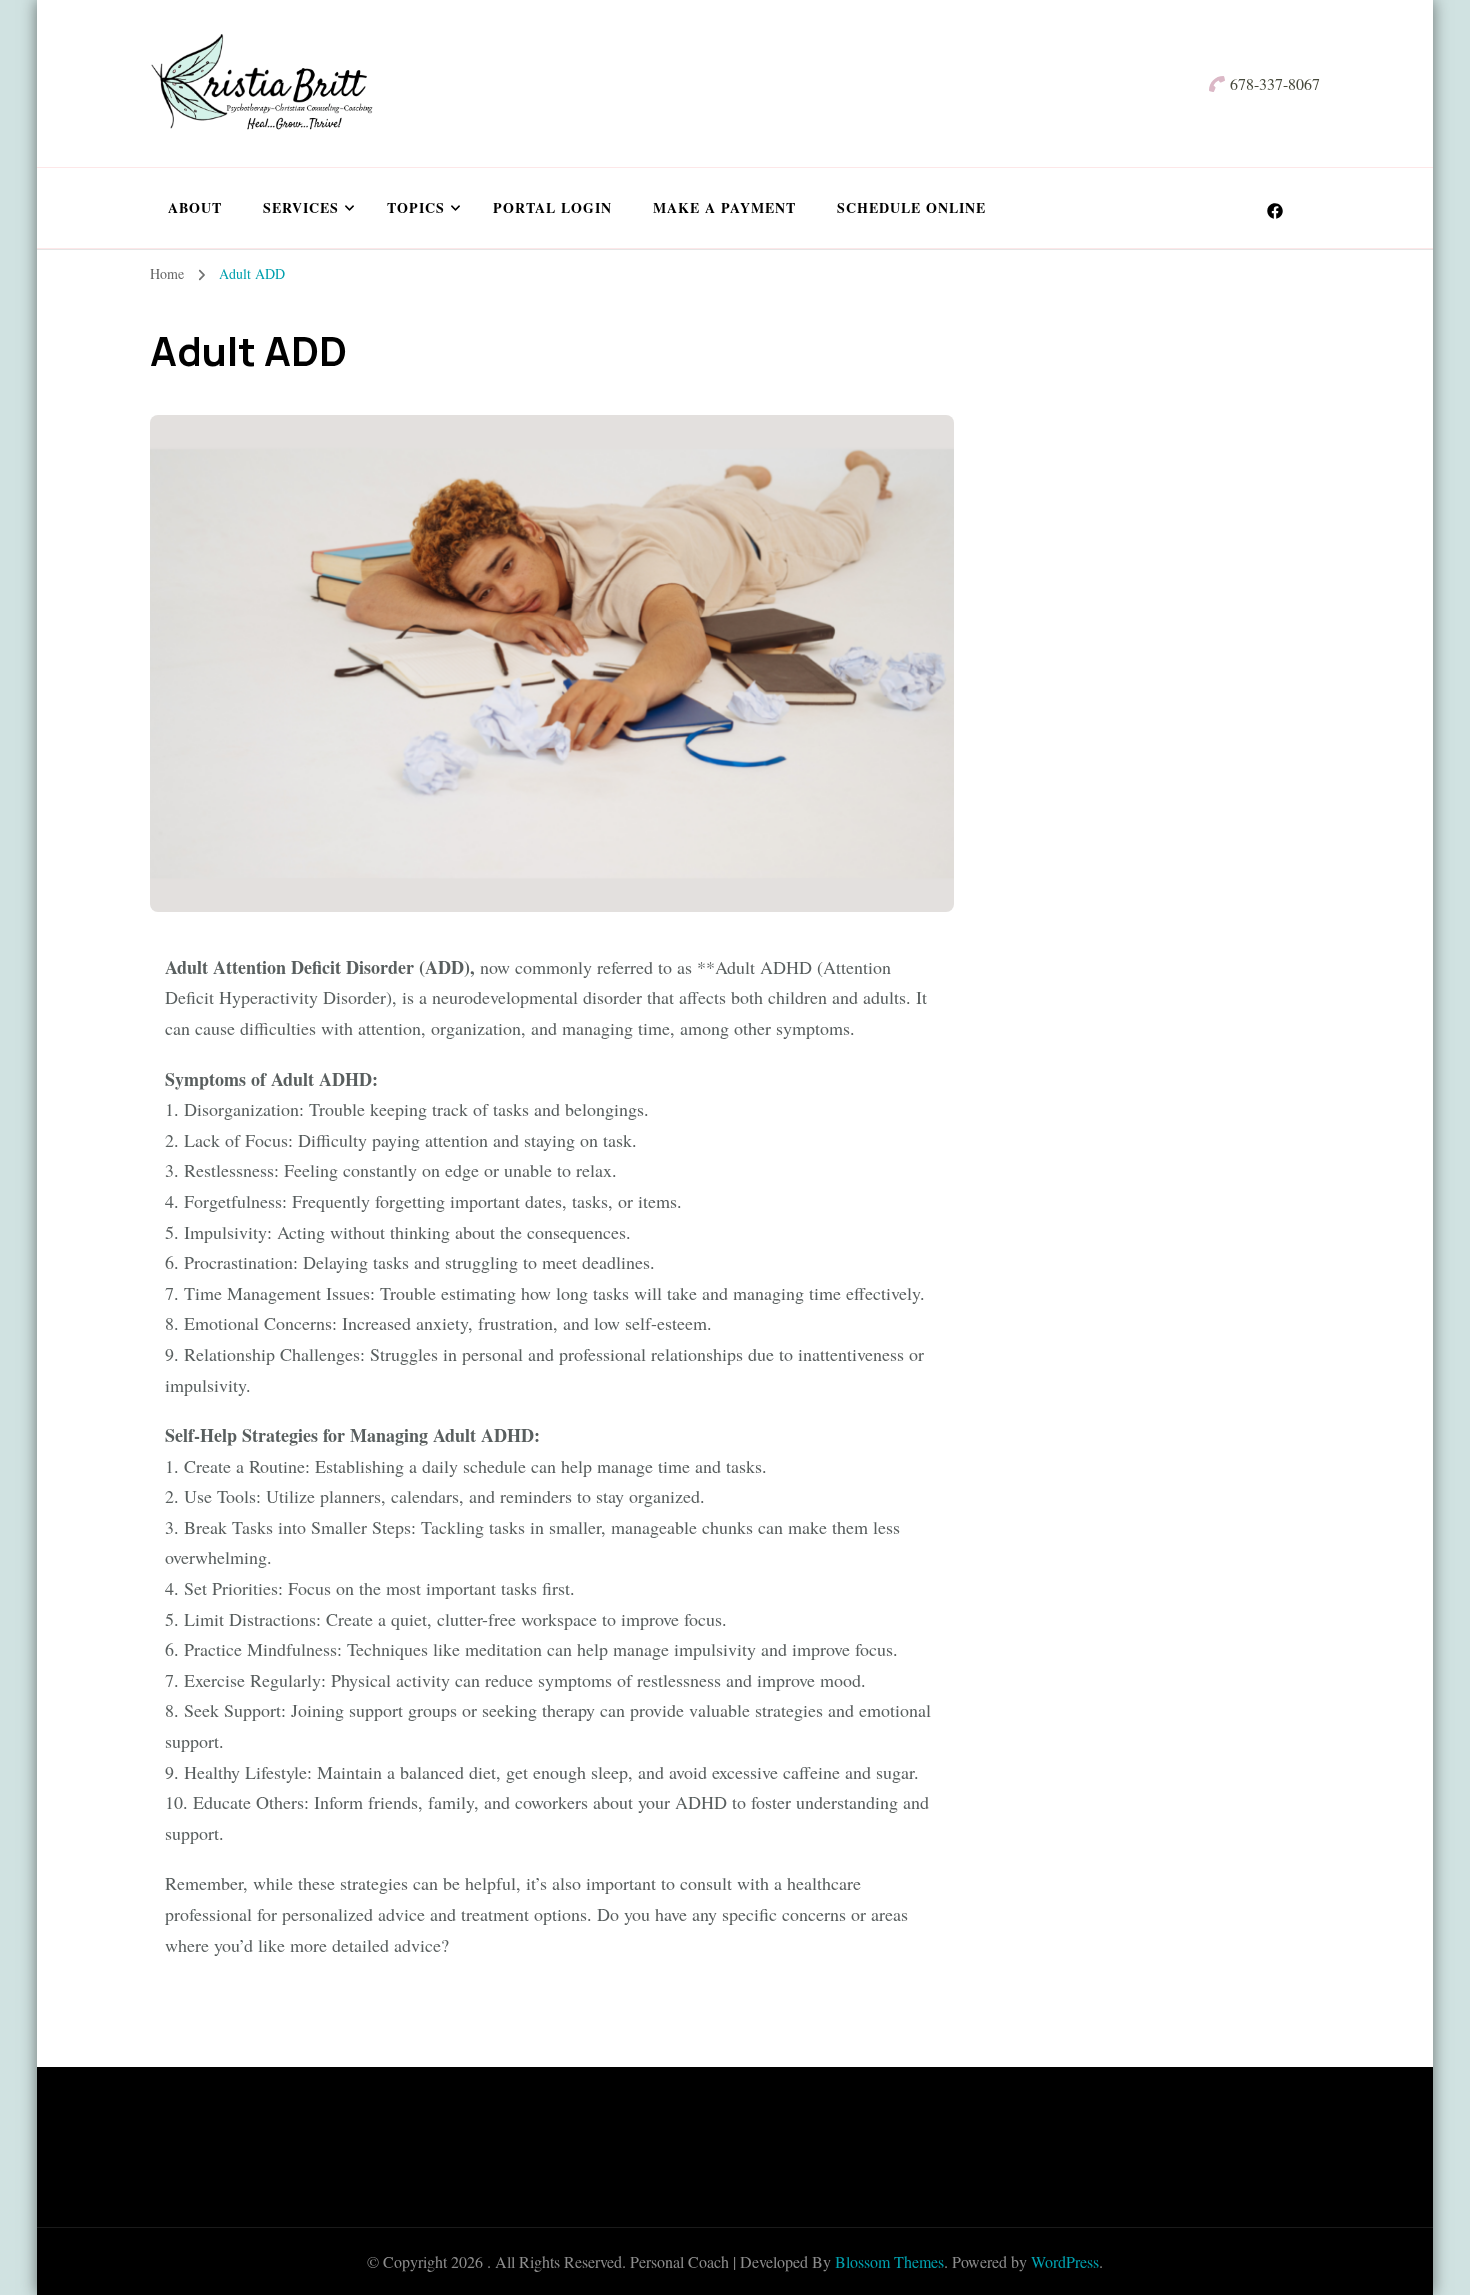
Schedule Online (911, 207)
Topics (416, 207)
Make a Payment (724, 207)
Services (301, 207)
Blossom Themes (889, 2261)
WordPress (1065, 2261)
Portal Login (552, 207)
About (195, 207)
